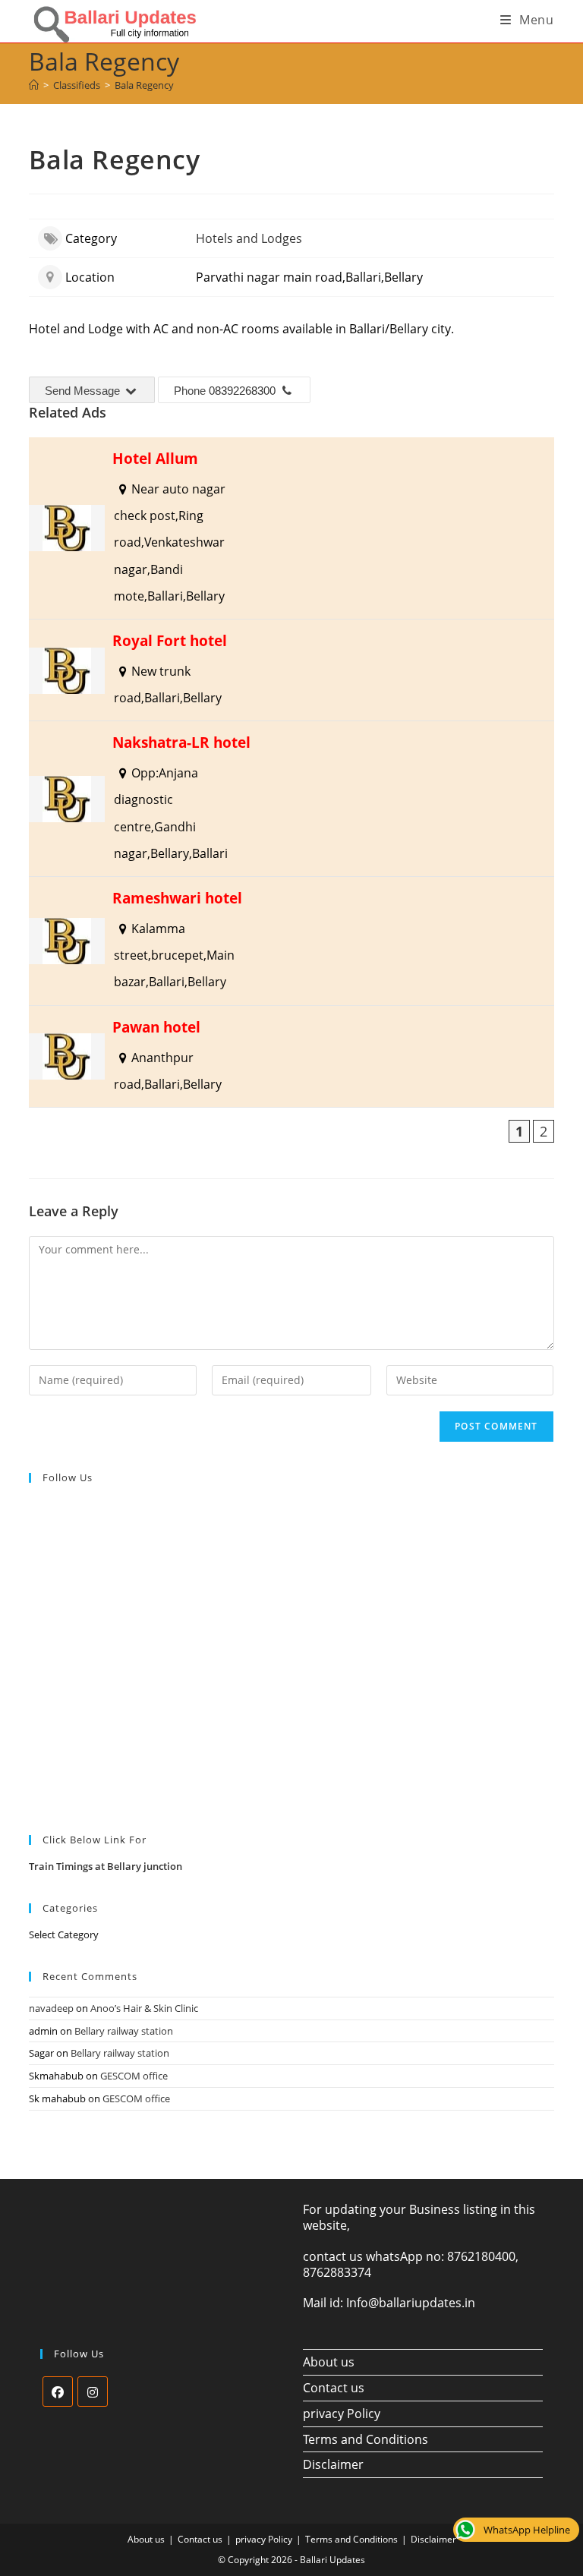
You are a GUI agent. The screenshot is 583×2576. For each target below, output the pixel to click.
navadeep (51, 2008)
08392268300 (242, 391)
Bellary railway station (124, 2031)
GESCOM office (134, 2076)
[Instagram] (93, 2392)
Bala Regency (144, 85)
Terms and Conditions (366, 2439)
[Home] (34, 85)
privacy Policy (342, 2414)
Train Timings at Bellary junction (106, 1866)
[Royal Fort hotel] (291, 670)
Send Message (84, 391)
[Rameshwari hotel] (291, 941)
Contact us (334, 2388)
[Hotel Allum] (291, 528)
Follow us (68, 1477)
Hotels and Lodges (249, 238)
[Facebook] (58, 2392)
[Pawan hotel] (291, 1056)
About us (329, 2362)
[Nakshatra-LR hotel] (291, 799)
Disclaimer (333, 2464)
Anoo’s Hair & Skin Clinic (144, 2008)
